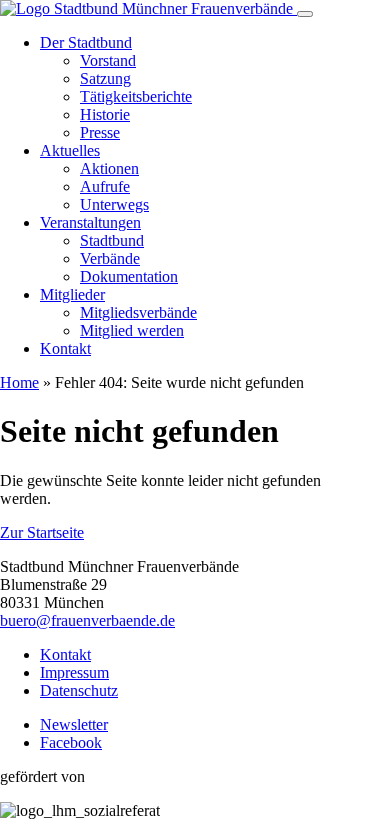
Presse (100, 132)
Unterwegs (114, 204)
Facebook (71, 742)
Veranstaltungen (90, 222)
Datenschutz (79, 690)
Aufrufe (105, 186)
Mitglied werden (132, 330)
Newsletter (74, 724)
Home (19, 382)
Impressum (74, 672)
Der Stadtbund (86, 42)
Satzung (105, 78)
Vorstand (108, 60)
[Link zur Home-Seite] (148, 8)
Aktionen (109, 168)
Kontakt (65, 348)
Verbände (110, 258)
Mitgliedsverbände (138, 312)
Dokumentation (129, 276)
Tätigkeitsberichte (136, 96)
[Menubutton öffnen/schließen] (305, 14)
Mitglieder (72, 294)
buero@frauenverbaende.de (87, 620)
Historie (105, 114)
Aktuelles (70, 150)
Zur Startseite (42, 532)
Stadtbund (112, 240)
